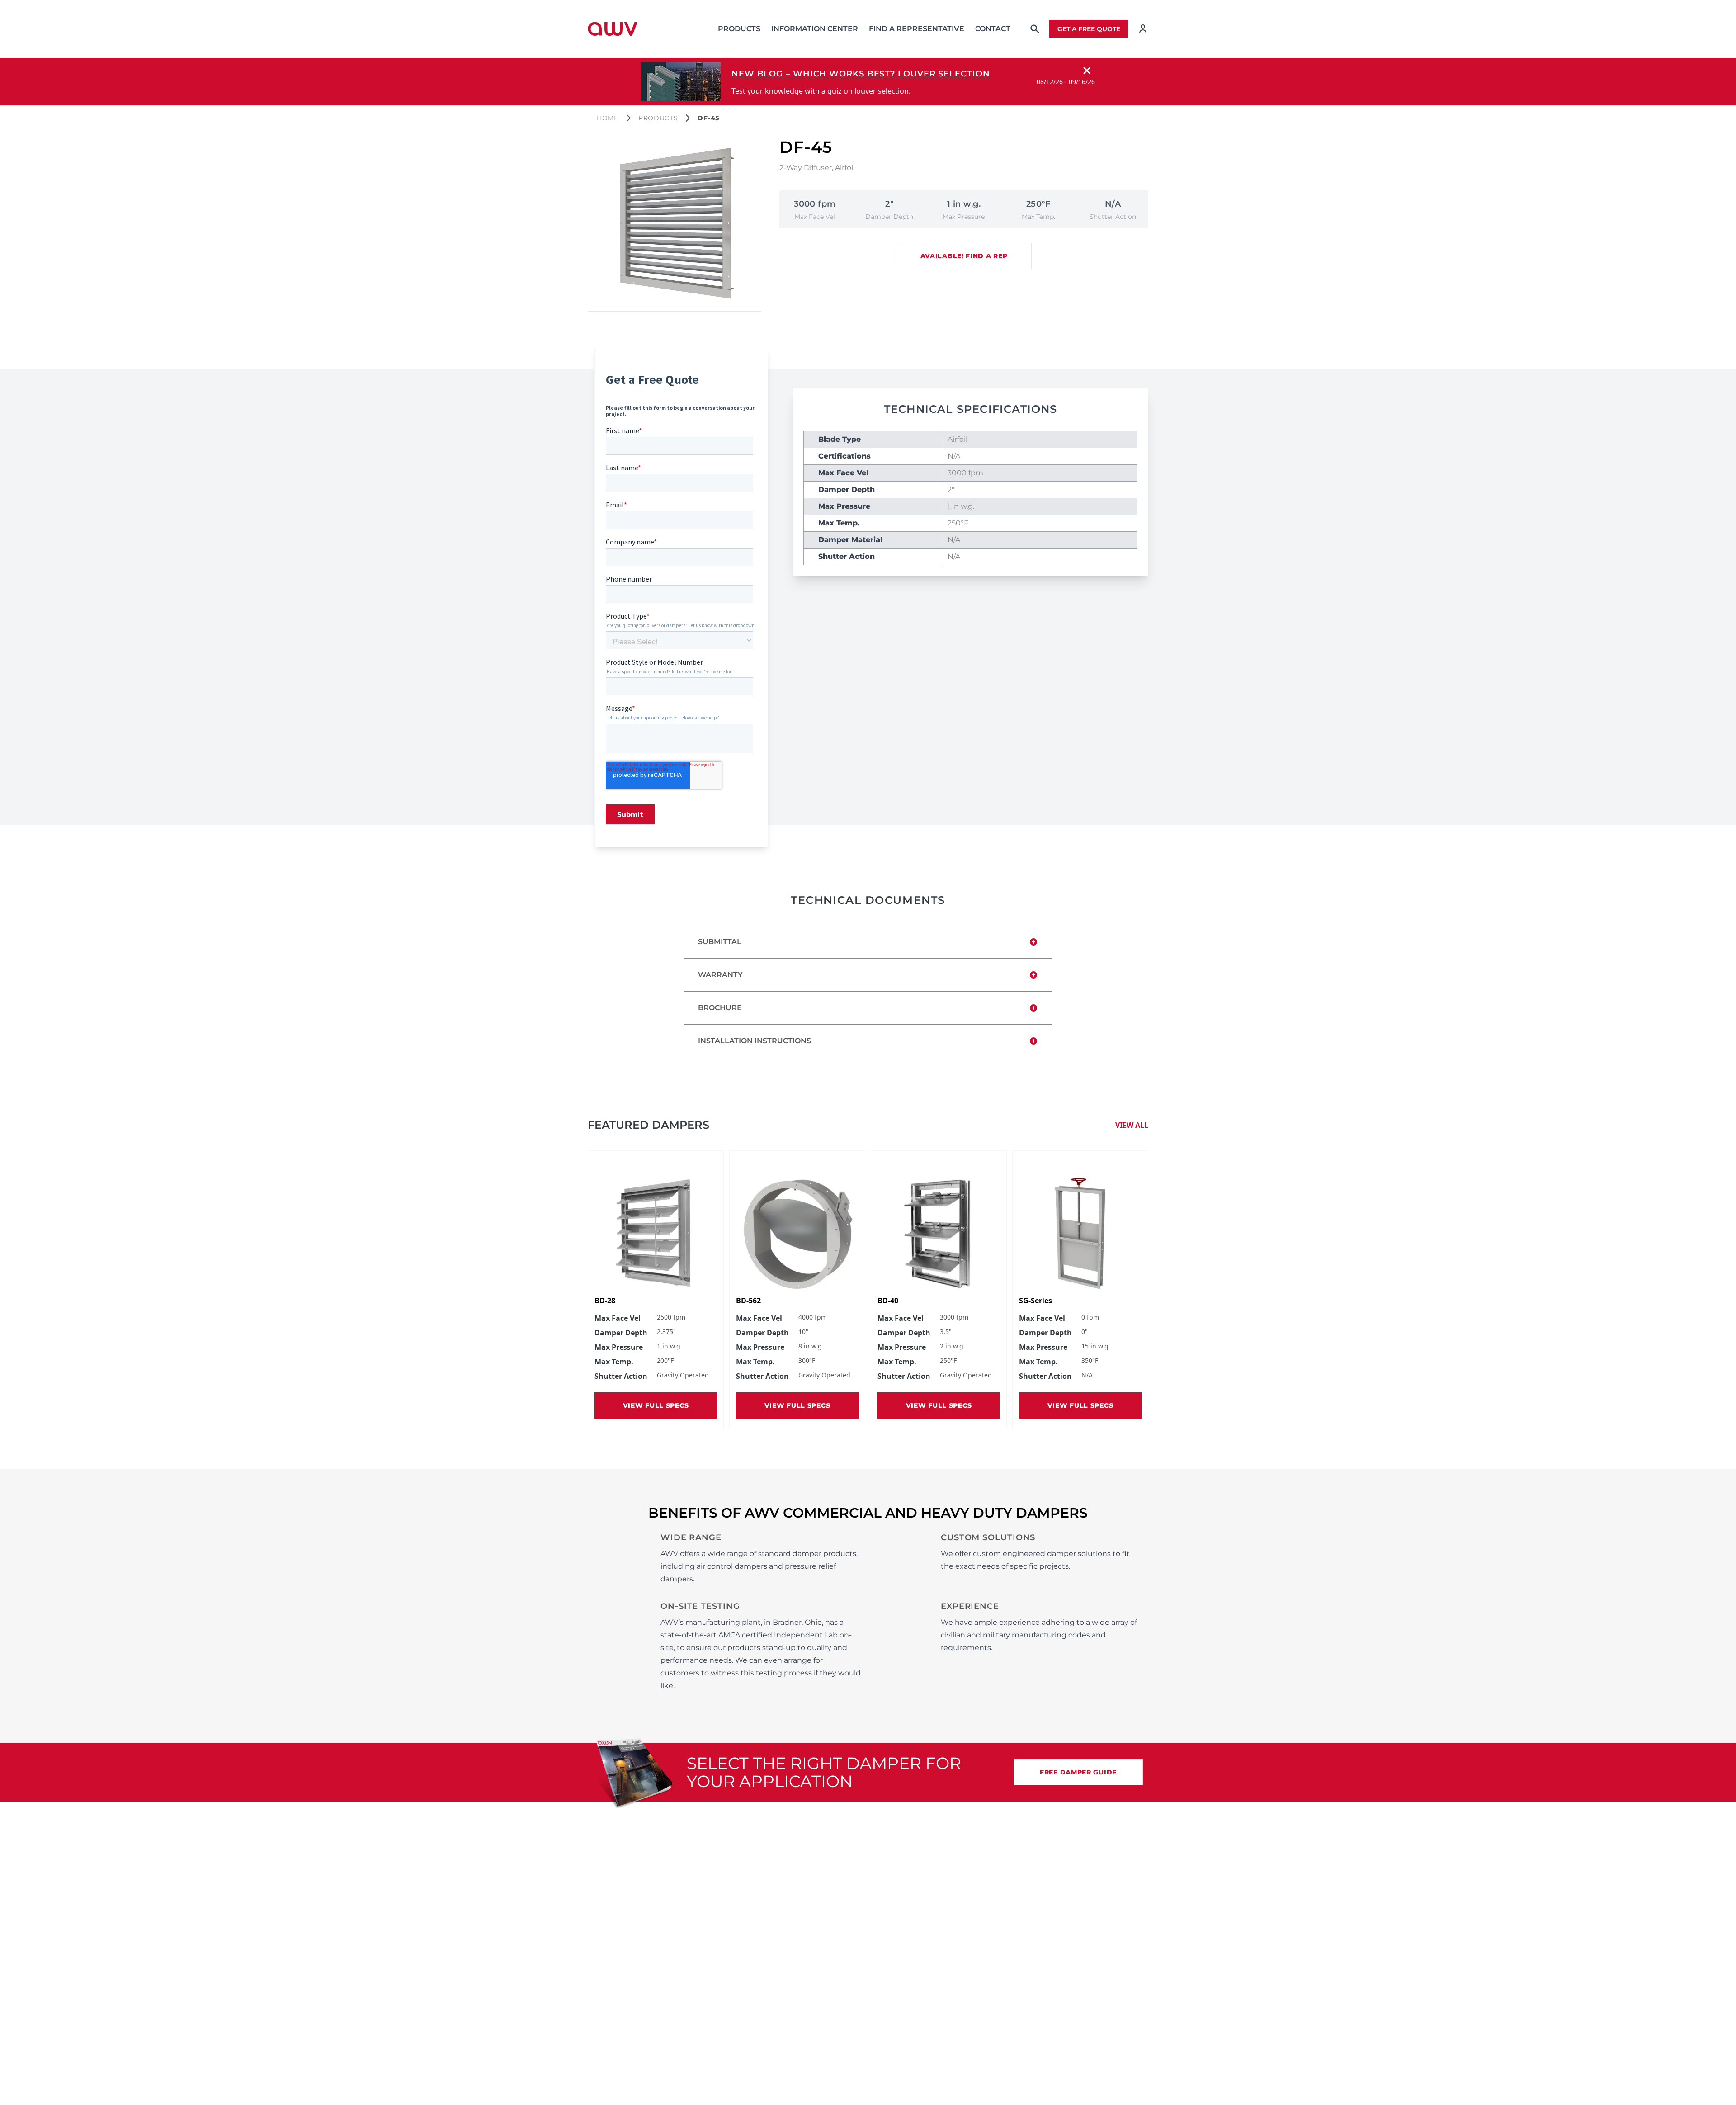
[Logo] (613, 29)
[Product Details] (656, 1234)
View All (1132, 1125)
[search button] (1035, 29)
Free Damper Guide (1078, 1772)
